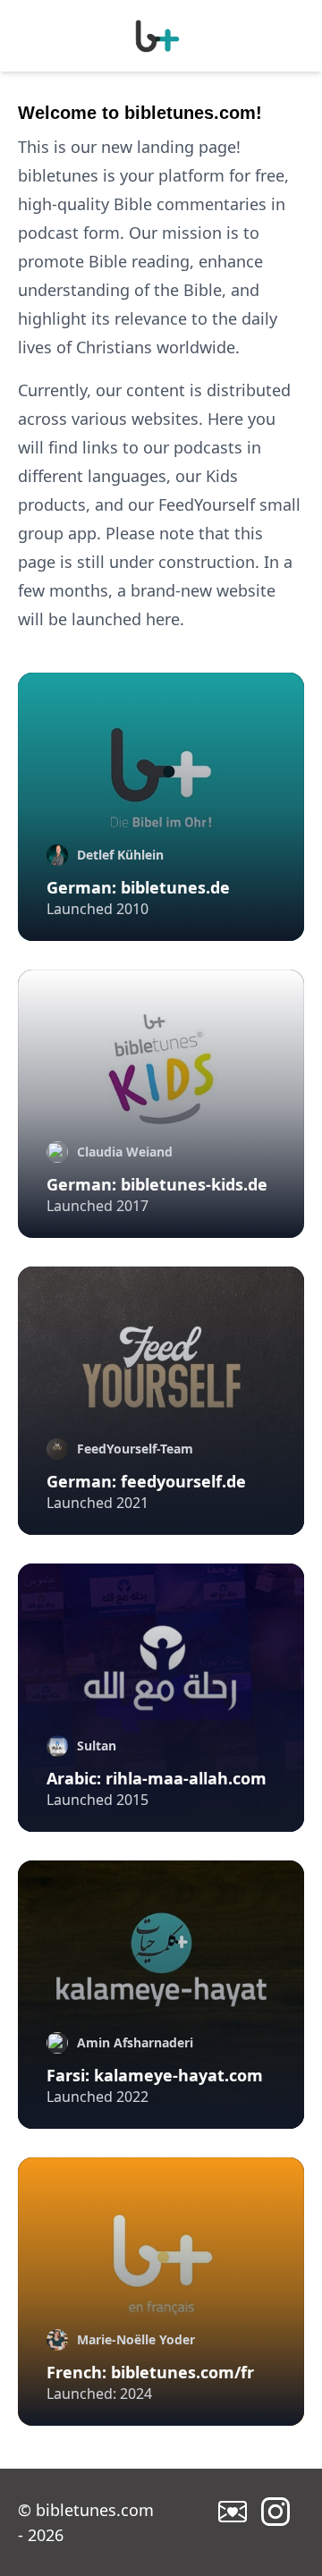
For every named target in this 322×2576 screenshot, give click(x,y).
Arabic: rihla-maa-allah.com (157, 1778)
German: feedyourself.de (146, 1481)
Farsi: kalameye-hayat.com (155, 2075)
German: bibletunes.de (138, 887)
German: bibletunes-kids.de (157, 1184)
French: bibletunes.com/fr (150, 2372)
